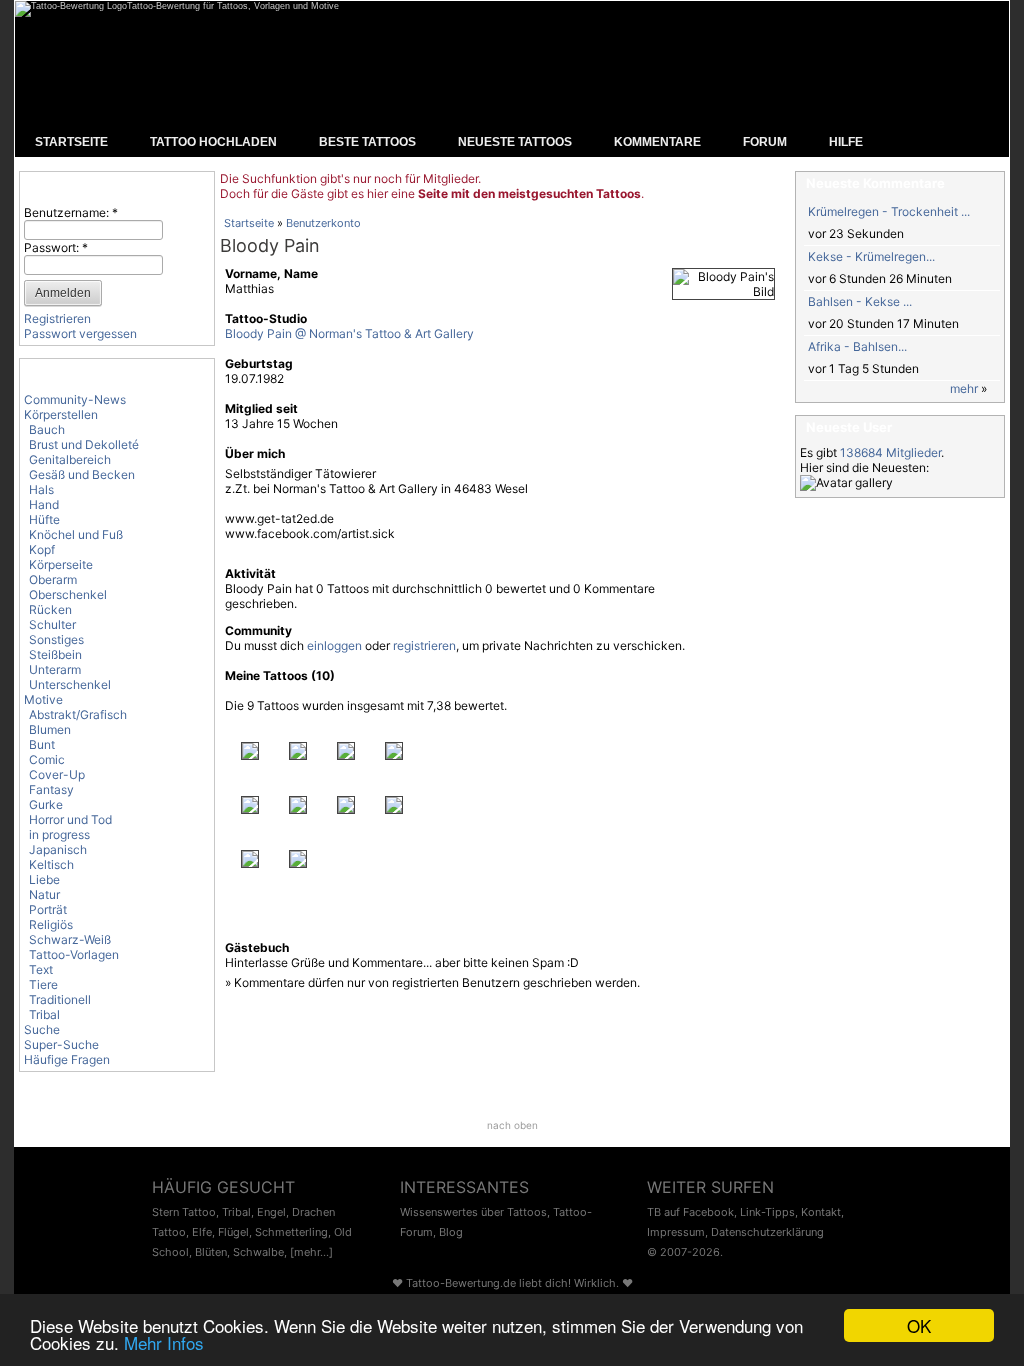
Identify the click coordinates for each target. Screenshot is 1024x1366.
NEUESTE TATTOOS (515, 142)
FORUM (765, 142)
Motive (43, 699)
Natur (44, 894)
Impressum (676, 1232)
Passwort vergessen (80, 333)
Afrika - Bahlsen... (857, 346)
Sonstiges (56, 639)
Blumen (50, 729)
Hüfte (44, 519)
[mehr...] (311, 1252)
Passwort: (56, 247)
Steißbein (55, 654)
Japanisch (58, 849)
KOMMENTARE (657, 142)
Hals (41, 489)
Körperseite (61, 564)
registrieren (424, 645)
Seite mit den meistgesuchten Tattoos (529, 193)
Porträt (48, 909)
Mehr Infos (164, 1342)
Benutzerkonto (323, 223)
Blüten (211, 1252)
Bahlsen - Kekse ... (860, 301)
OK (919, 1325)
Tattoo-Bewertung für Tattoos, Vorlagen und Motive (233, 6)
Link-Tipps (767, 1212)
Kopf (42, 549)
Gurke (46, 804)
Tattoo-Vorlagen (74, 954)
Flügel (233, 1232)
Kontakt (821, 1212)
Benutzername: (71, 212)
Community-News (75, 399)
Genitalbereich (70, 459)
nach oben (512, 1125)
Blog (451, 1232)
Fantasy (51, 789)
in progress (59, 834)
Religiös (51, 924)
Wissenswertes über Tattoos (473, 1212)
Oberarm (53, 579)
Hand (44, 504)
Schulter (52, 624)
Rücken (50, 609)
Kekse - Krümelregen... (871, 256)
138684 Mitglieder (890, 452)
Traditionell (60, 999)
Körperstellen (61, 414)
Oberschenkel (68, 594)
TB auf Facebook (690, 1212)
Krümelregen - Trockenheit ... (889, 211)
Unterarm (55, 669)
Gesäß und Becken (82, 474)
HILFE (846, 142)
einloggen (334, 645)
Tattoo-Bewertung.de (461, 1283)
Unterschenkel (70, 684)
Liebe (44, 879)
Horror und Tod (70, 819)
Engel (271, 1212)
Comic (47, 759)
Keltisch (51, 864)
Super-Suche (61, 1044)
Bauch (47, 429)
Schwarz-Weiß (70, 939)
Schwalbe (258, 1252)
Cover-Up (57, 774)
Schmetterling (291, 1232)
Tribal (44, 1014)
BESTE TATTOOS (367, 142)
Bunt (42, 744)
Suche (42, 1029)
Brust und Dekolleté (84, 444)
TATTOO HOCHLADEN (213, 142)
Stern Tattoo (184, 1212)
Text (41, 969)
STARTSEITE (71, 142)
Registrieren (57, 318)
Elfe (202, 1232)
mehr (964, 388)
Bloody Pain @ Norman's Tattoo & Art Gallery (349, 333)
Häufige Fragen (67, 1059)
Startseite (249, 223)
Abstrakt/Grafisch (78, 714)
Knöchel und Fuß (76, 534)
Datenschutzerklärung (767, 1232)
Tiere (43, 984)
